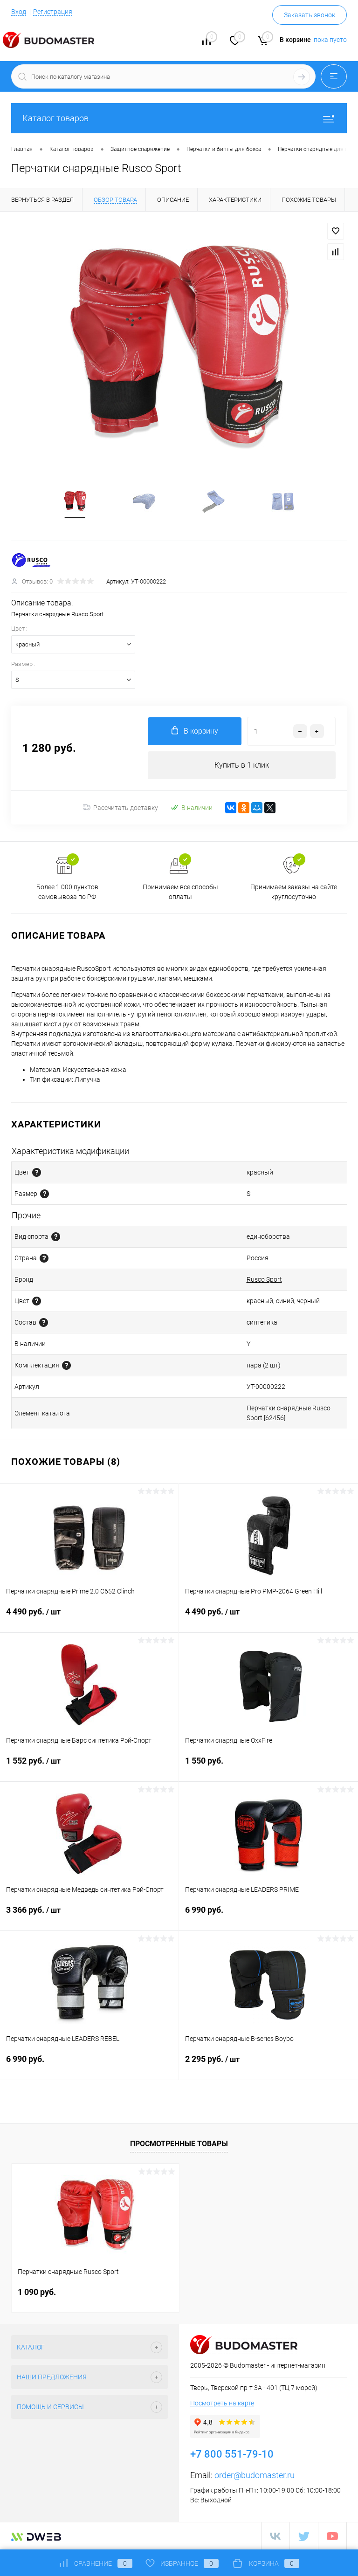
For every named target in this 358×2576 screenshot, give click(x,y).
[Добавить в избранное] (336, 231)
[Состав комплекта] (66, 1365)
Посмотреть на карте (222, 2403)
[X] (270, 808)
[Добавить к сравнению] (336, 252)
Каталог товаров (55, 118)
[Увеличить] (179, 350)
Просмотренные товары (179, 2144)
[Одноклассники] (244, 808)
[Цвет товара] (37, 1172)
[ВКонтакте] (231, 808)
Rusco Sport (264, 1279)
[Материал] (44, 1322)
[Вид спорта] (56, 1237)
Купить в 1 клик (242, 765)
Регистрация (53, 12)
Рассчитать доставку (126, 808)
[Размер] (45, 1194)
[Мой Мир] (257, 808)
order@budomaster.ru (255, 2475)
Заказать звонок (310, 15)
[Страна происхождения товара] (44, 1258)
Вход (19, 12)
